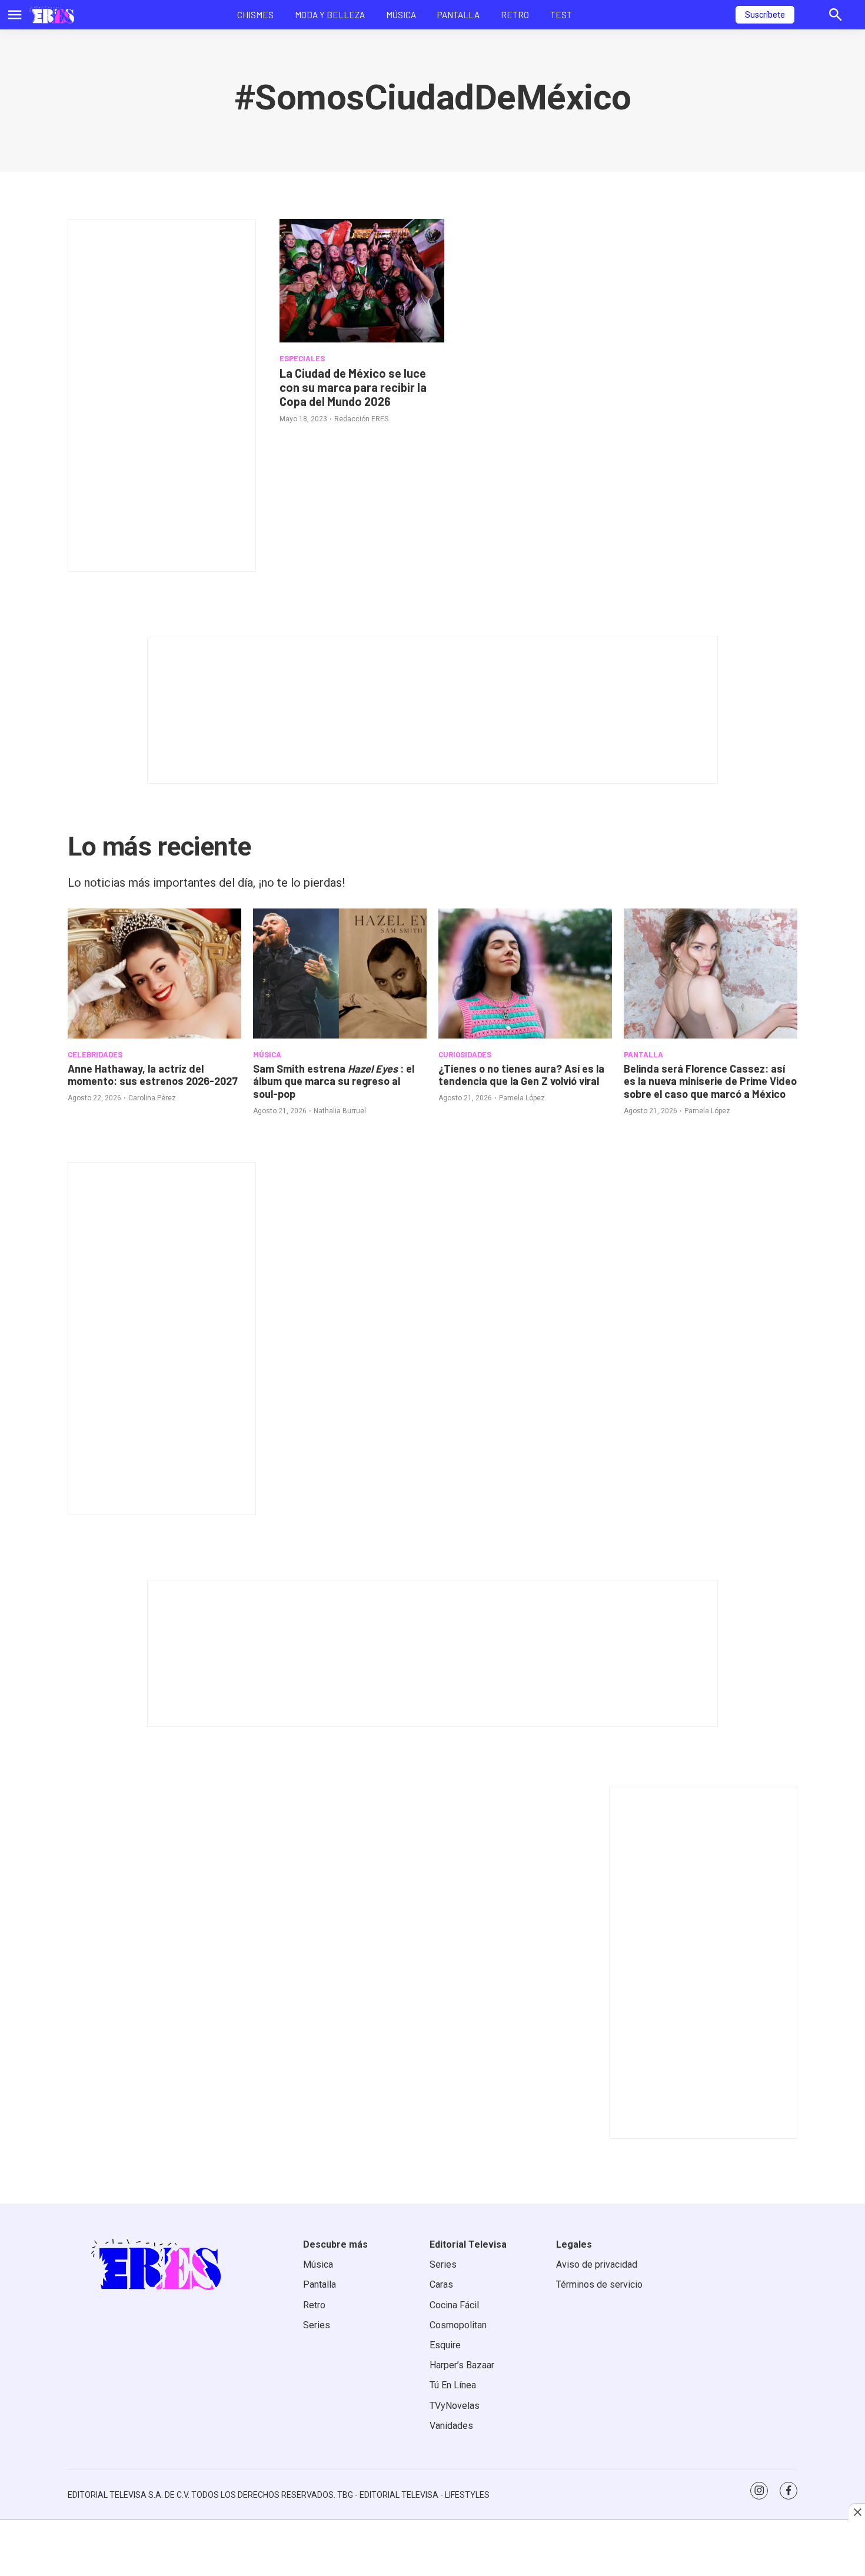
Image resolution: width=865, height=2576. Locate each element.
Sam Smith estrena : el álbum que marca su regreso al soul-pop (334, 1081)
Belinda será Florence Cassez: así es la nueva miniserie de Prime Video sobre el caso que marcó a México (710, 1081)
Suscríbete (765, 15)
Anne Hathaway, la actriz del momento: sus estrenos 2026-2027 (153, 1075)
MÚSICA (267, 1054)
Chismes (255, 15)
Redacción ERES (361, 419)
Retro (515, 15)
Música (401, 15)
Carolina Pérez (152, 1098)
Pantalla (458, 15)
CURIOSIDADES (465, 1054)
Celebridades (95, 1054)
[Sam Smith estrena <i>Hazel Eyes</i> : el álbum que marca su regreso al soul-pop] (340, 974)
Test (561, 15)
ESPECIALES (302, 358)
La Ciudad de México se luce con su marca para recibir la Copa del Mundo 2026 (353, 387)
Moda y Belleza (330, 15)
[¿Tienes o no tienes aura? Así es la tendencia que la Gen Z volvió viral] (525, 974)
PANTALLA (643, 1054)
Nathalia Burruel (340, 1111)
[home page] (52, 15)
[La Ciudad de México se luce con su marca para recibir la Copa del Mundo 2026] (362, 281)
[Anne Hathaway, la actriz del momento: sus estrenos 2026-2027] (154, 974)
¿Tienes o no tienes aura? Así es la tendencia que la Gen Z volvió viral (521, 1075)
